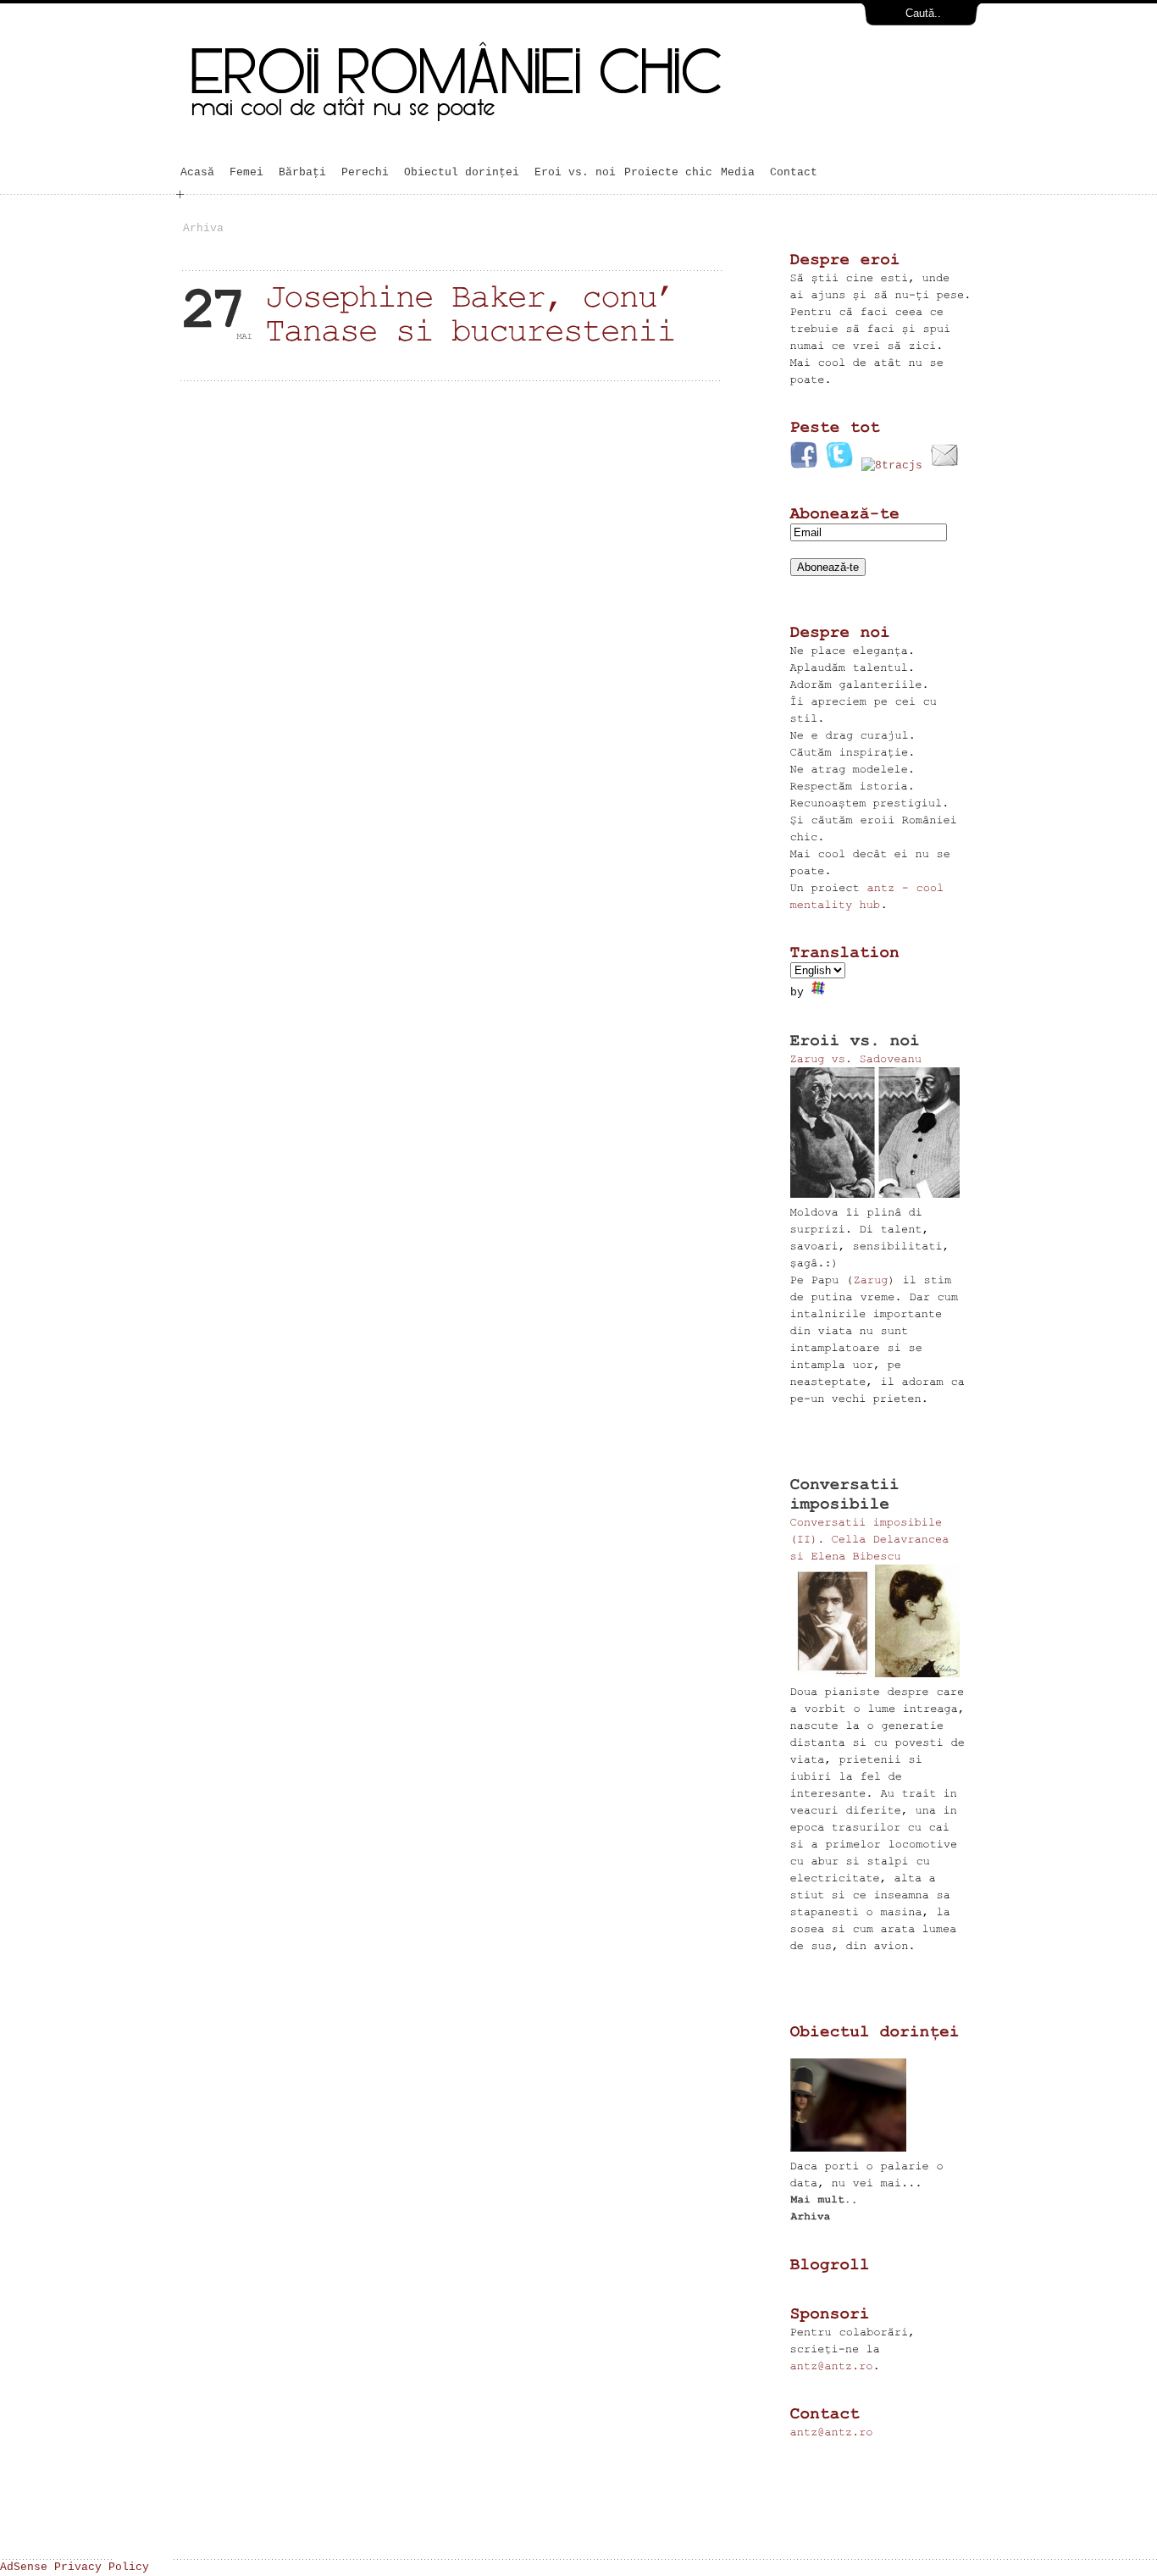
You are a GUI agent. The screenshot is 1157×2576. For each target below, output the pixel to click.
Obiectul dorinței (462, 172)
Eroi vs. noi (575, 172)
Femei (250, 172)
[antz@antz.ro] (832, 2365)
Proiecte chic (668, 172)
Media (741, 172)
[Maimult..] (825, 2199)
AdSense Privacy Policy (75, 2567)
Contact (794, 172)
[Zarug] (871, 1280)
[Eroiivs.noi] (855, 1040)
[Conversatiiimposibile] (850, 1494)
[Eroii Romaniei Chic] (556, 138)
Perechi (365, 172)
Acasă (201, 172)
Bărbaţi (306, 172)
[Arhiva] (810, 2216)
